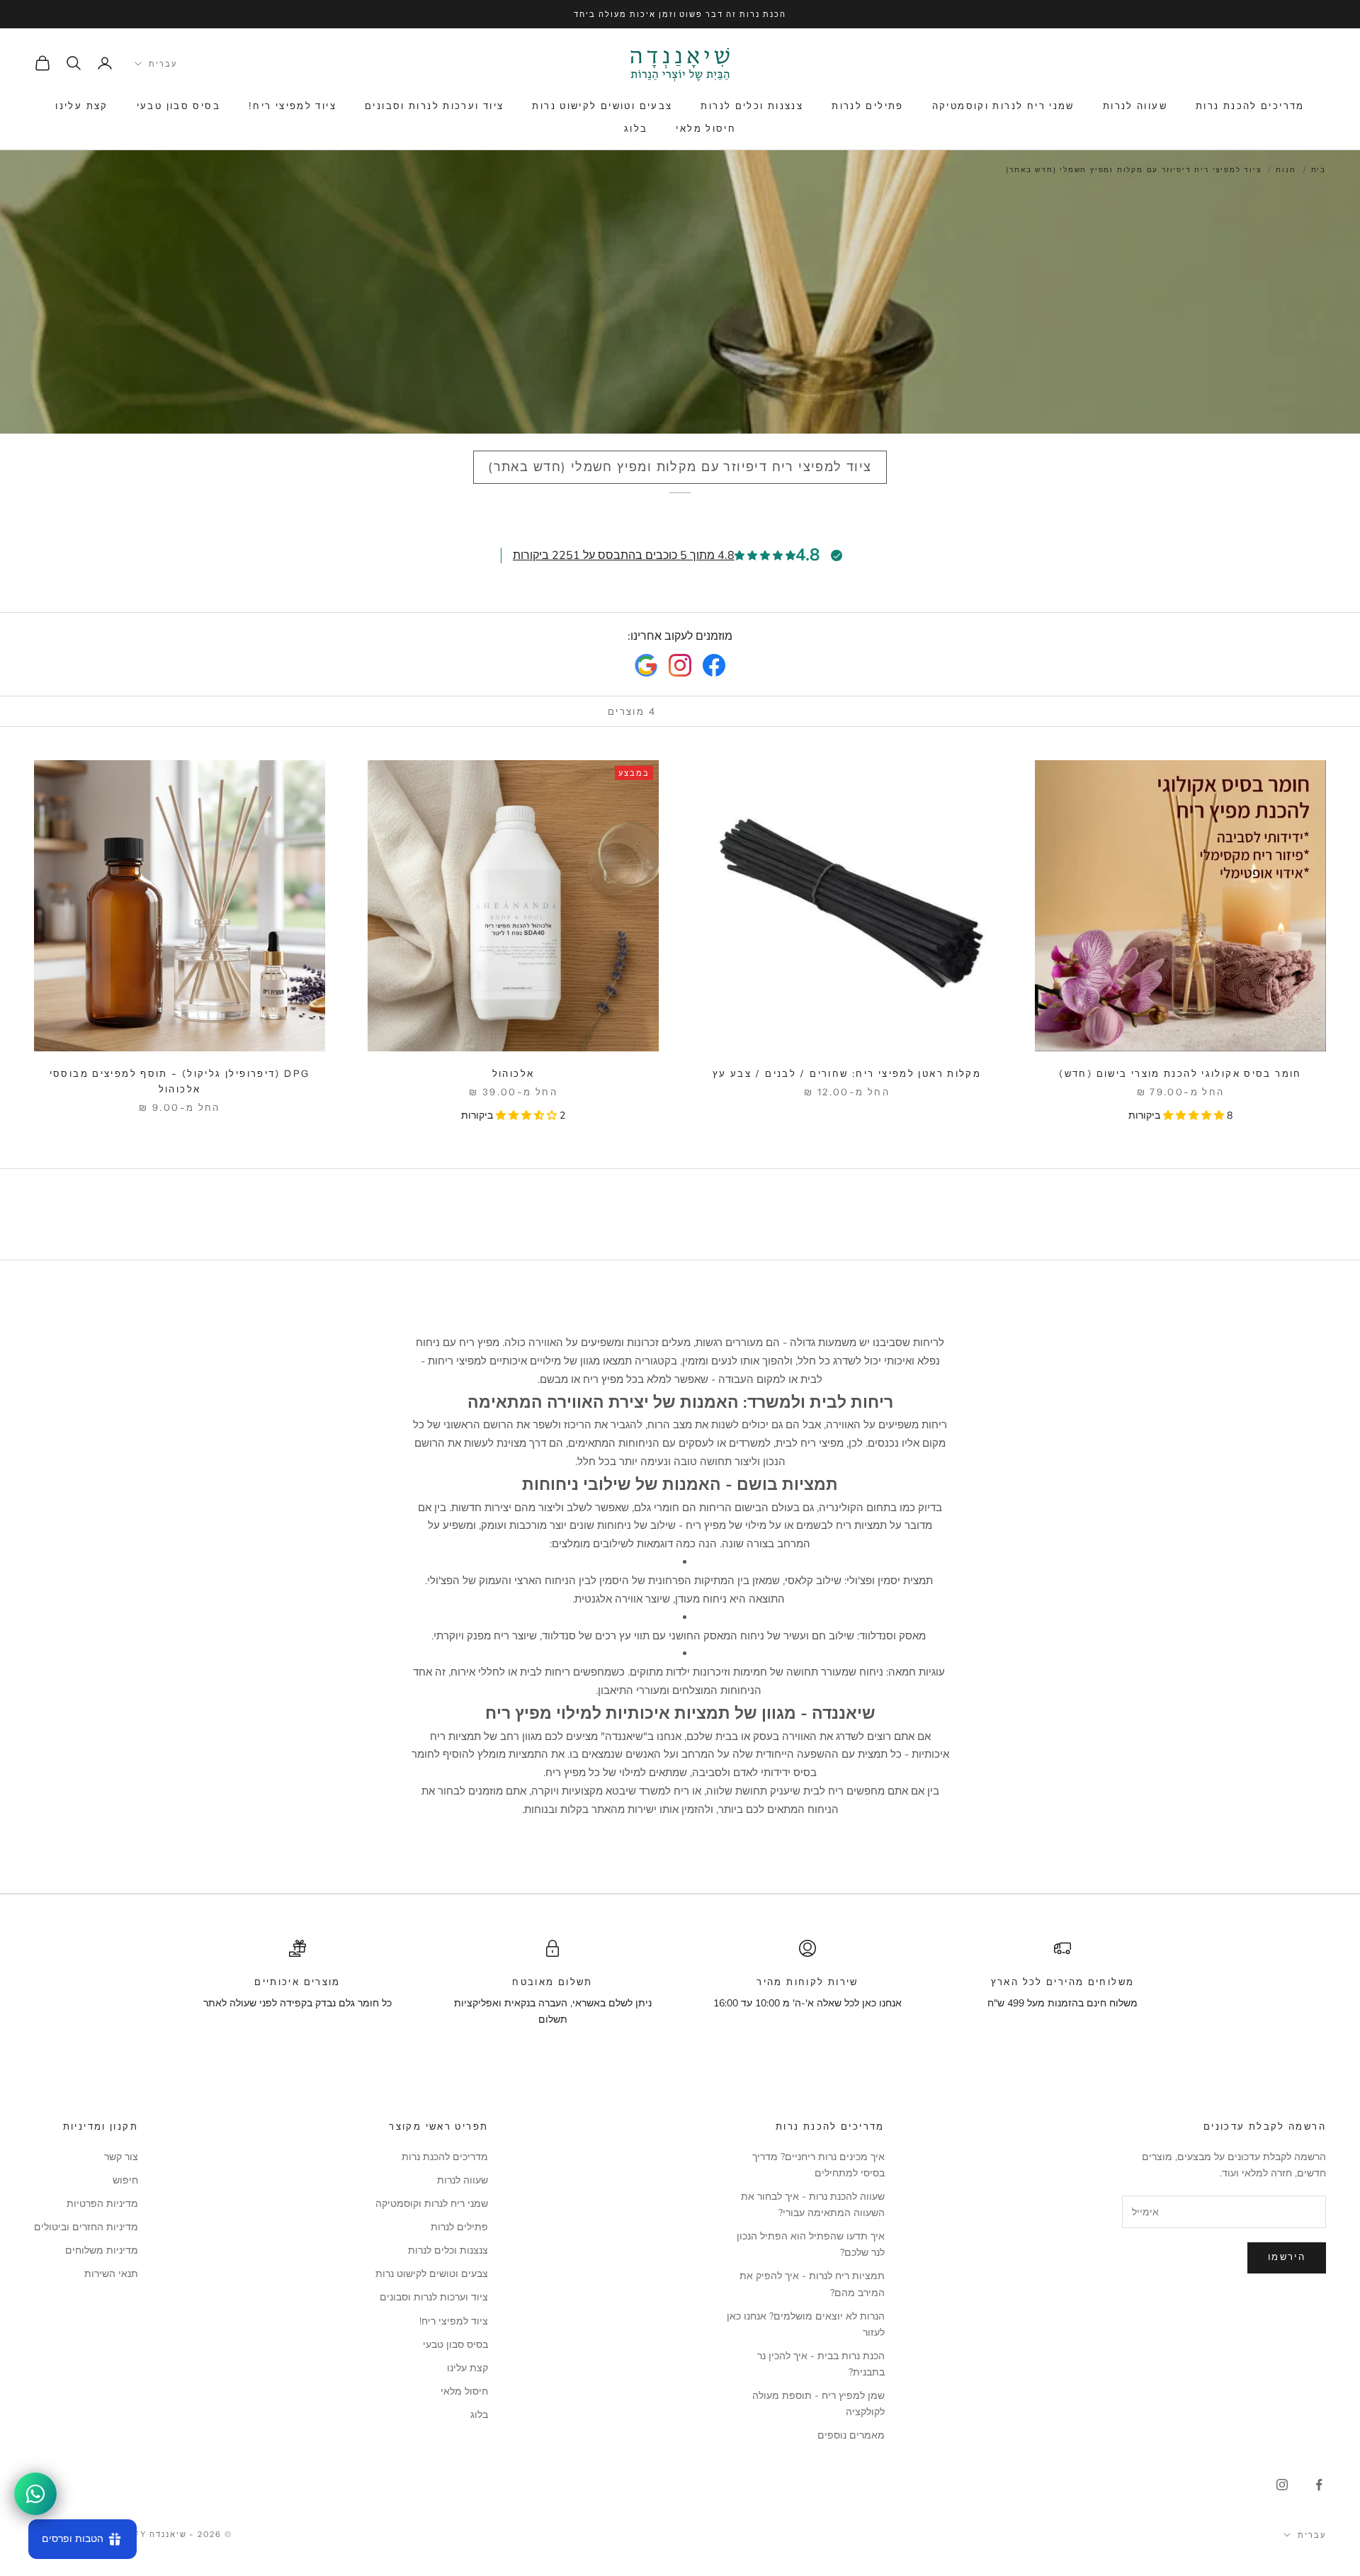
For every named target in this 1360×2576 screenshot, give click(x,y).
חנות (1286, 170)
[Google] (646, 665)
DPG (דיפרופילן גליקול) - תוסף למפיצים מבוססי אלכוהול (180, 1081)
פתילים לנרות (868, 106)
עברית (163, 64)
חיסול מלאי (706, 128)
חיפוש (125, 2180)
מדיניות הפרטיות (102, 2204)
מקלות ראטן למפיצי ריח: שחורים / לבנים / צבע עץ (847, 1073)
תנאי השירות (111, 2274)
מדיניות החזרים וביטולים (86, 2227)
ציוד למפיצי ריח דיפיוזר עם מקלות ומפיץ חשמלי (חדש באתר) (1133, 170)
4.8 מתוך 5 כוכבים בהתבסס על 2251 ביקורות (624, 555)
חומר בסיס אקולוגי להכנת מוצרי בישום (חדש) (1180, 1073)
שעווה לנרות (1135, 106)
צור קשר (121, 2157)
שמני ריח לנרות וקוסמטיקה (1003, 106)
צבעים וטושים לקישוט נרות (602, 106)
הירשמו (1287, 2257)
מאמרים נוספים (851, 2435)
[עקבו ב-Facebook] (1319, 2485)
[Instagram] (680, 665)
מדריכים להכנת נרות (1250, 106)
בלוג (636, 128)
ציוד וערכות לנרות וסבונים (434, 106)
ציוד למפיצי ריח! (293, 106)
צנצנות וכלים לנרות (752, 106)
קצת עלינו (81, 106)
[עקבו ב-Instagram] (1282, 2485)
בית (1319, 170)
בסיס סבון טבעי (178, 106)
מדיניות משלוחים (102, 2250)
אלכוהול (514, 1073)
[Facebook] (714, 665)
